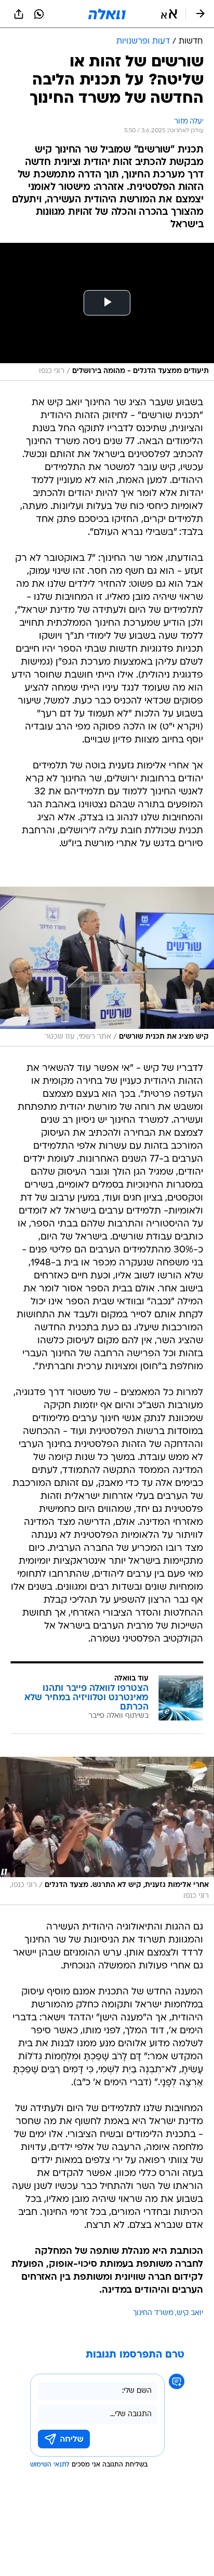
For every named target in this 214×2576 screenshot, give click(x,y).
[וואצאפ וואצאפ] (39, 14)
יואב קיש (190, 2313)
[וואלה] (107, 14)
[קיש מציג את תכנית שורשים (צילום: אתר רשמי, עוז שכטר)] (107, 967)
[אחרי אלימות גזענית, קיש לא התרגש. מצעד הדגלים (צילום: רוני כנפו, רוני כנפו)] (107, 1831)
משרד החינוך (153, 2313)
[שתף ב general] (19, 14)
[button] (169, 14)
